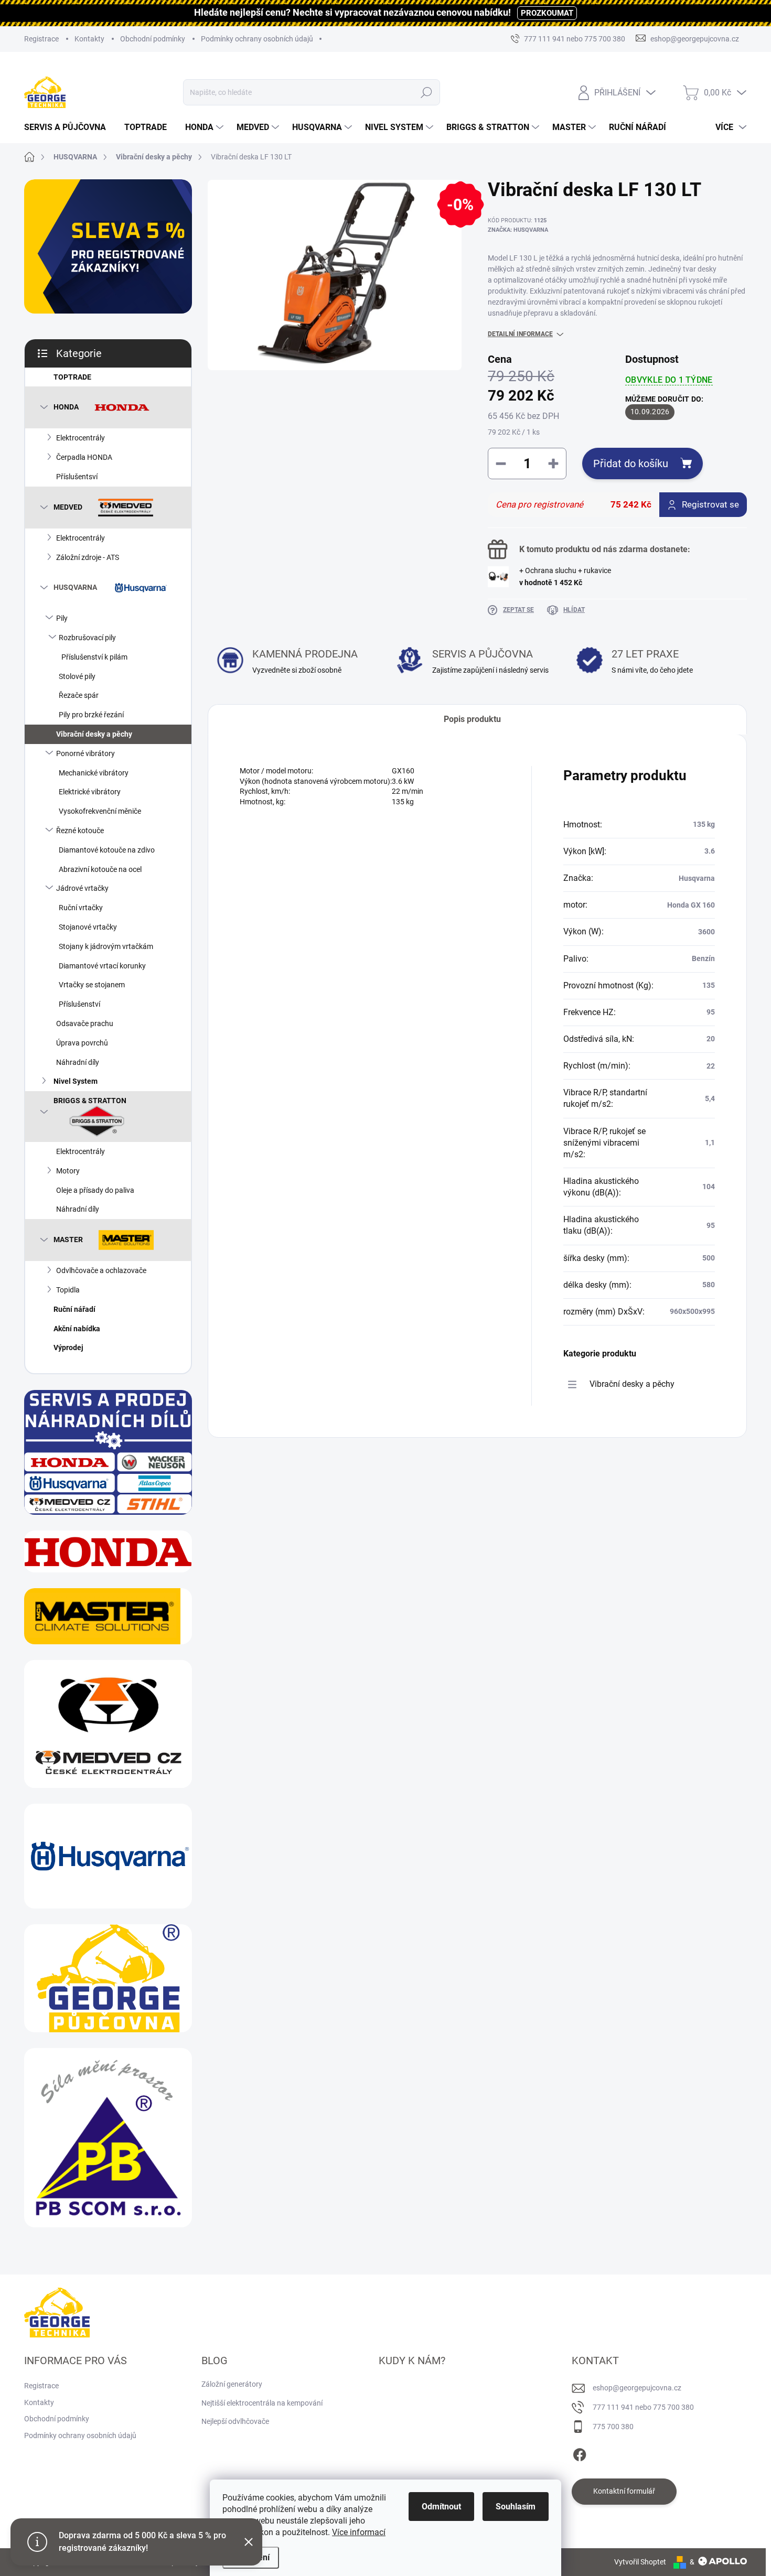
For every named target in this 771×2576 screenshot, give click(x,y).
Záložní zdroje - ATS (88, 557)
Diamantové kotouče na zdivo (107, 850)
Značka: (518, 230)
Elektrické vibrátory (90, 792)
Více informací (359, 2532)
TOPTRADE (72, 377)
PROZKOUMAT (547, 13)
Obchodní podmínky (153, 39)
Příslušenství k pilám (94, 657)
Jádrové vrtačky (82, 888)
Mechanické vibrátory (94, 773)
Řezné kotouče (80, 831)
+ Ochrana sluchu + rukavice (565, 576)
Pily (62, 618)
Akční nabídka (77, 1329)
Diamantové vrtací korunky (102, 966)
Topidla (68, 1290)
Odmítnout (441, 2507)
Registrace (41, 39)
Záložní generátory (232, 2384)
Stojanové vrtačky (88, 927)
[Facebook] (580, 2453)
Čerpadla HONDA (84, 457)
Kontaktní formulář (624, 2491)
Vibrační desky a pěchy (94, 734)
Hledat (426, 92)
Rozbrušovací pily (87, 638)
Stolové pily (77, 676)
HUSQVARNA (75, 587)
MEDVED (68, 506)
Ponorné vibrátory (85, 753)
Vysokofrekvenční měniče (100, 811)
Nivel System (76, 1081)
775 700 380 (613, 2427)
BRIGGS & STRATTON (90, 1101)
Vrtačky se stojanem (92, 985)
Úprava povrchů (82, 1043)
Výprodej (68, 1348)
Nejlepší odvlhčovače (235, 2421)
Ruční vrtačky (81, 908)
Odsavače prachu (85, 1023)
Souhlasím (516, 2507)
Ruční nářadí (74, 1309)
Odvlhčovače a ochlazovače (101, 1270)
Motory (68, 1171)
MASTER (68, 1240)
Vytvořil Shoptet (640, 2562)
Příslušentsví (77, 477)
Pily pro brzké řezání (91, 715)
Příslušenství (79, 1004)
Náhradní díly (78, 1062)
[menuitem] (69, 127)
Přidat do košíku (631, 464)
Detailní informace (520, 334)
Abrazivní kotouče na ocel (100, 869)
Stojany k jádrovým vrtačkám (106, 946)
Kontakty (89, 39)
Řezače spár (79, 695)
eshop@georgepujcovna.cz (637, 2388)
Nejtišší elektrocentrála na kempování (262, 2403)
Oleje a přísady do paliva (95, 1190)
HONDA (66, 407)
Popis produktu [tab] (472, 719)
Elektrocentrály (81, 438)
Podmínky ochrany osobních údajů (257, 39)
